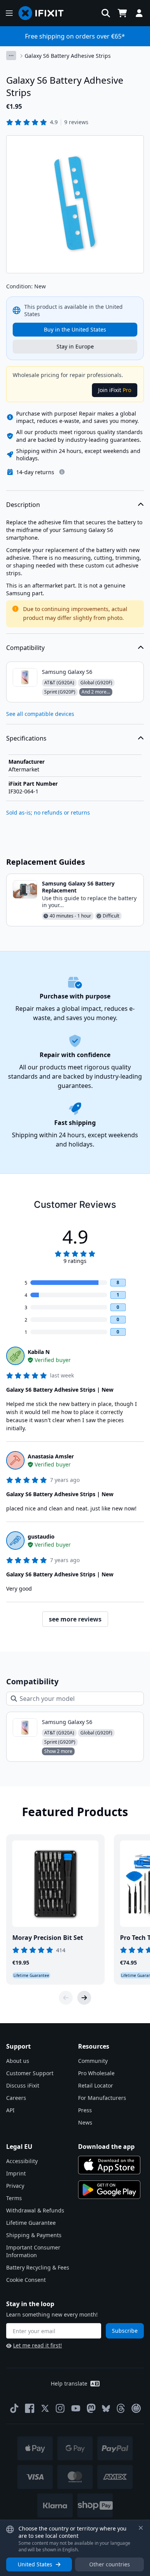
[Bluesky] (106, 2408)
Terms (14, 2198)
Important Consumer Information (33, 2251)
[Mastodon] (91, 2408)
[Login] (139, 13)
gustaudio (41, 1536)
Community (93, 2061)
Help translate (69, 2383)
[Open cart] (122, 13)
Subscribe (125, 2331)
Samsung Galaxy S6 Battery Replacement (78, 887)
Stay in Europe (75, 346)
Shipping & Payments (34, 2235)
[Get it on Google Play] (109, 2190)
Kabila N (39, 1352)
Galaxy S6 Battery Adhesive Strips (68, 56)
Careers (16, 2098)
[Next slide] (84, 1998)
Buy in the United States (75, 329)
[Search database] (106, 13)
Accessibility (22, 2161)
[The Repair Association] (136, 2408)
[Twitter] (45, 2408)
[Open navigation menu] (9, 13)
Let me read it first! (37, 2345)
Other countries (110, 2564)
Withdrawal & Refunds (35, 2210)
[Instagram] (60, 2408)
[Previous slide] (66, 1998)
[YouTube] (76, 2408)
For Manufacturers (102, 2098)
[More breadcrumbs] (11, 56)
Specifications (26, 738)
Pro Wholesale (96, 2073)
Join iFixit (115, 390)
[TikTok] (14, 2408)
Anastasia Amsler (51, 1456)
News (85, 2122)
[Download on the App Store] (109, 2165)
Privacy (15, 2186)
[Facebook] (30, 2408)
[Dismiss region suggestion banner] (141, 2528)
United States (35, 2564)
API (10, 2110)
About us (18, 2061)
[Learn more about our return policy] (62, 472)
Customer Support (30, 2073)
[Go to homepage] (44, 13)
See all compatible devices (40, 714)
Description (23, 505)
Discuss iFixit (23, 2085)
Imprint (16, 2173)
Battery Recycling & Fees (38, 2267)
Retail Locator (96, 2085)
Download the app (106, 2147)
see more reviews (75, 1619)
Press (85, 2110)
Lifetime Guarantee (31, 2223)
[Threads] (121, 2408)
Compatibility (25, 648)
